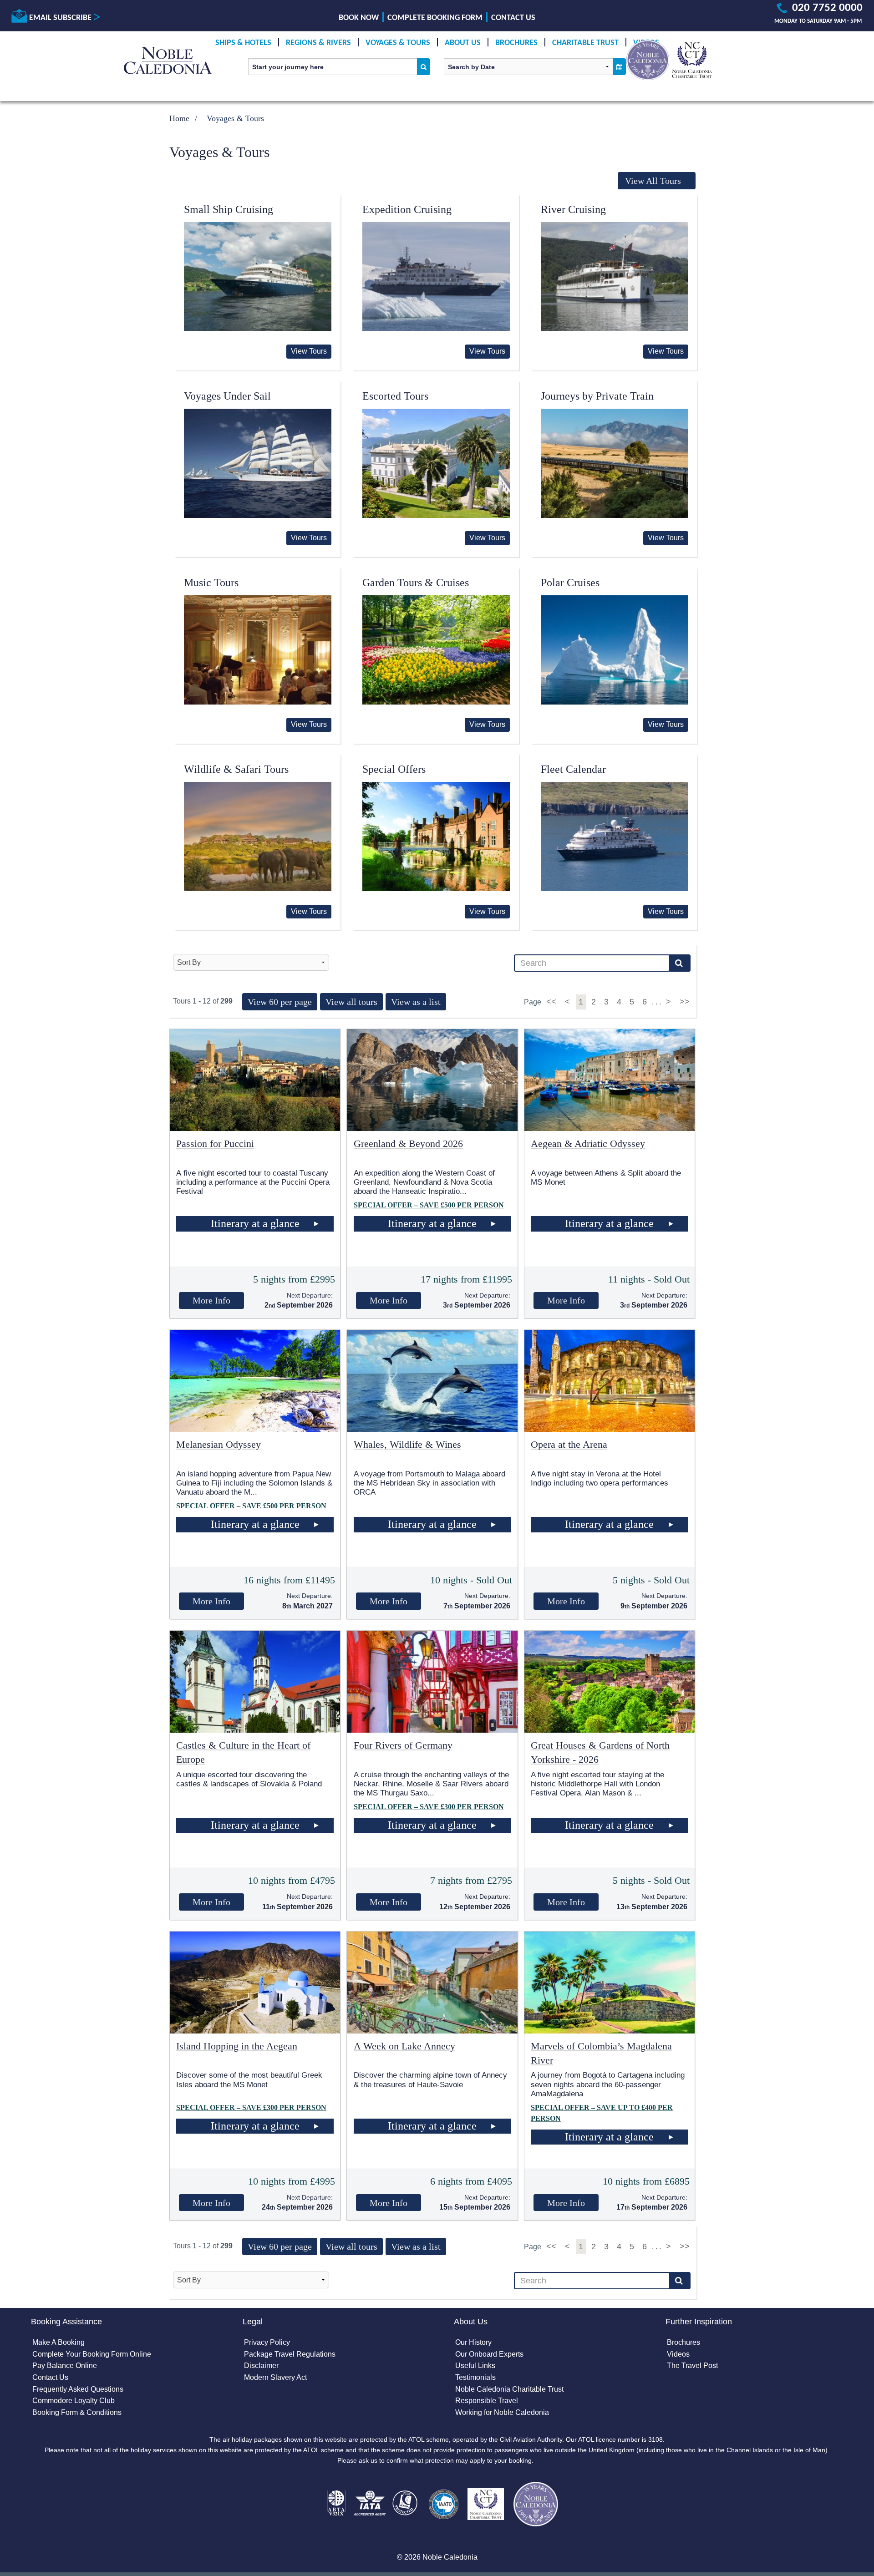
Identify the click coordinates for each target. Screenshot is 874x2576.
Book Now (359, 18)
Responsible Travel (487, 2401)
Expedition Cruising (407, 209)
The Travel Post (692, 2366)
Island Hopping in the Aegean (237, 2046)
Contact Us (513, 18)
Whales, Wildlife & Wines (407, 1444)
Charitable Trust (585, 43)
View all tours (351, 1002)
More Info (211, 1300)
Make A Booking (58, 2342)
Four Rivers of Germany (403, 1745)
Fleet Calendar (573, 769)
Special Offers (394, 769)
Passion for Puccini (215, 1143)
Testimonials (475, 2377)
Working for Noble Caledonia (502, 2412)
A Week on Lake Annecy (404, 2046)
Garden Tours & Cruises (416, 583)
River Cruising (573, 209)
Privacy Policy (267, 2342)
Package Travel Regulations (290, 2354)
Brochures (516, 43)
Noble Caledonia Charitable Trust (509, 2389)
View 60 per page (280, 1002)
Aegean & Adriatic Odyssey (588, 1143)
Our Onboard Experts (489, 2354)
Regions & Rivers (318, 43)
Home (179, 118)
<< (552, 1002)
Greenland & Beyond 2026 (408, 1143)
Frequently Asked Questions (78, 2389)
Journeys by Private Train (597, 396)
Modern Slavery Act (275, 2377)
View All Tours (653, 181)
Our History (473, 2342)
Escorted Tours (395, 396)
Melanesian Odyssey (218, 1444)
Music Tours (211, 583)
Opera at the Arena (569, 1444)
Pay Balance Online (65, 2366)
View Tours (309, 351)
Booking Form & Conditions (77, 2412)
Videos (678, 2354)
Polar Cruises (570, 583)
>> (685, 1002)
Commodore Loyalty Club (74, 2401)
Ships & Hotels (243, 43)
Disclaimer (261, 2366)
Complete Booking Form (435, 18)
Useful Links (475, 2366)
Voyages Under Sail (227, 396)
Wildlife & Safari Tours (236, 769)
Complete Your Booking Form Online (92, 2354)
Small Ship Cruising (229, 209)
